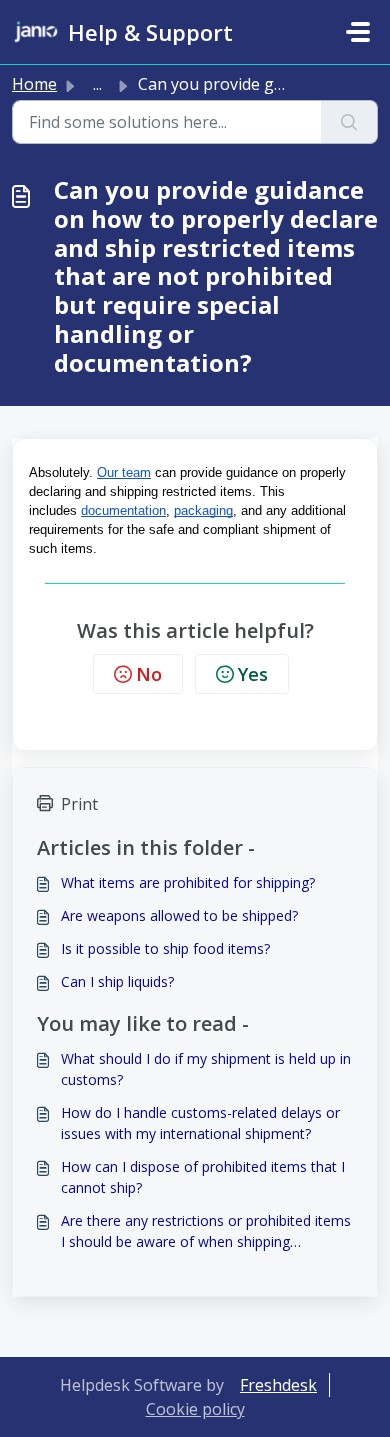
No (149, 674)
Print (79, 804)
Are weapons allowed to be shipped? (179, 915)
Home (34, 84)
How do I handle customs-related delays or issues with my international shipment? (200, 1123)
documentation (123, 510)
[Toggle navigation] (358, 32)
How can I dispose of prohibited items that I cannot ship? (203, 1177)
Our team (124, 472)
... (97, 84)
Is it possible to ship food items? (165, 948)
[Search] (349, 122)
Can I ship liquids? (117, 981)
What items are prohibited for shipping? (188, 882)
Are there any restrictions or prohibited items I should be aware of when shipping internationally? (206, 1231)
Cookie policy (195, 1409)
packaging (203, 510)
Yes (253, 674)
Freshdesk (278, 1385)
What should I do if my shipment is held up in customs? (206, 1069)
